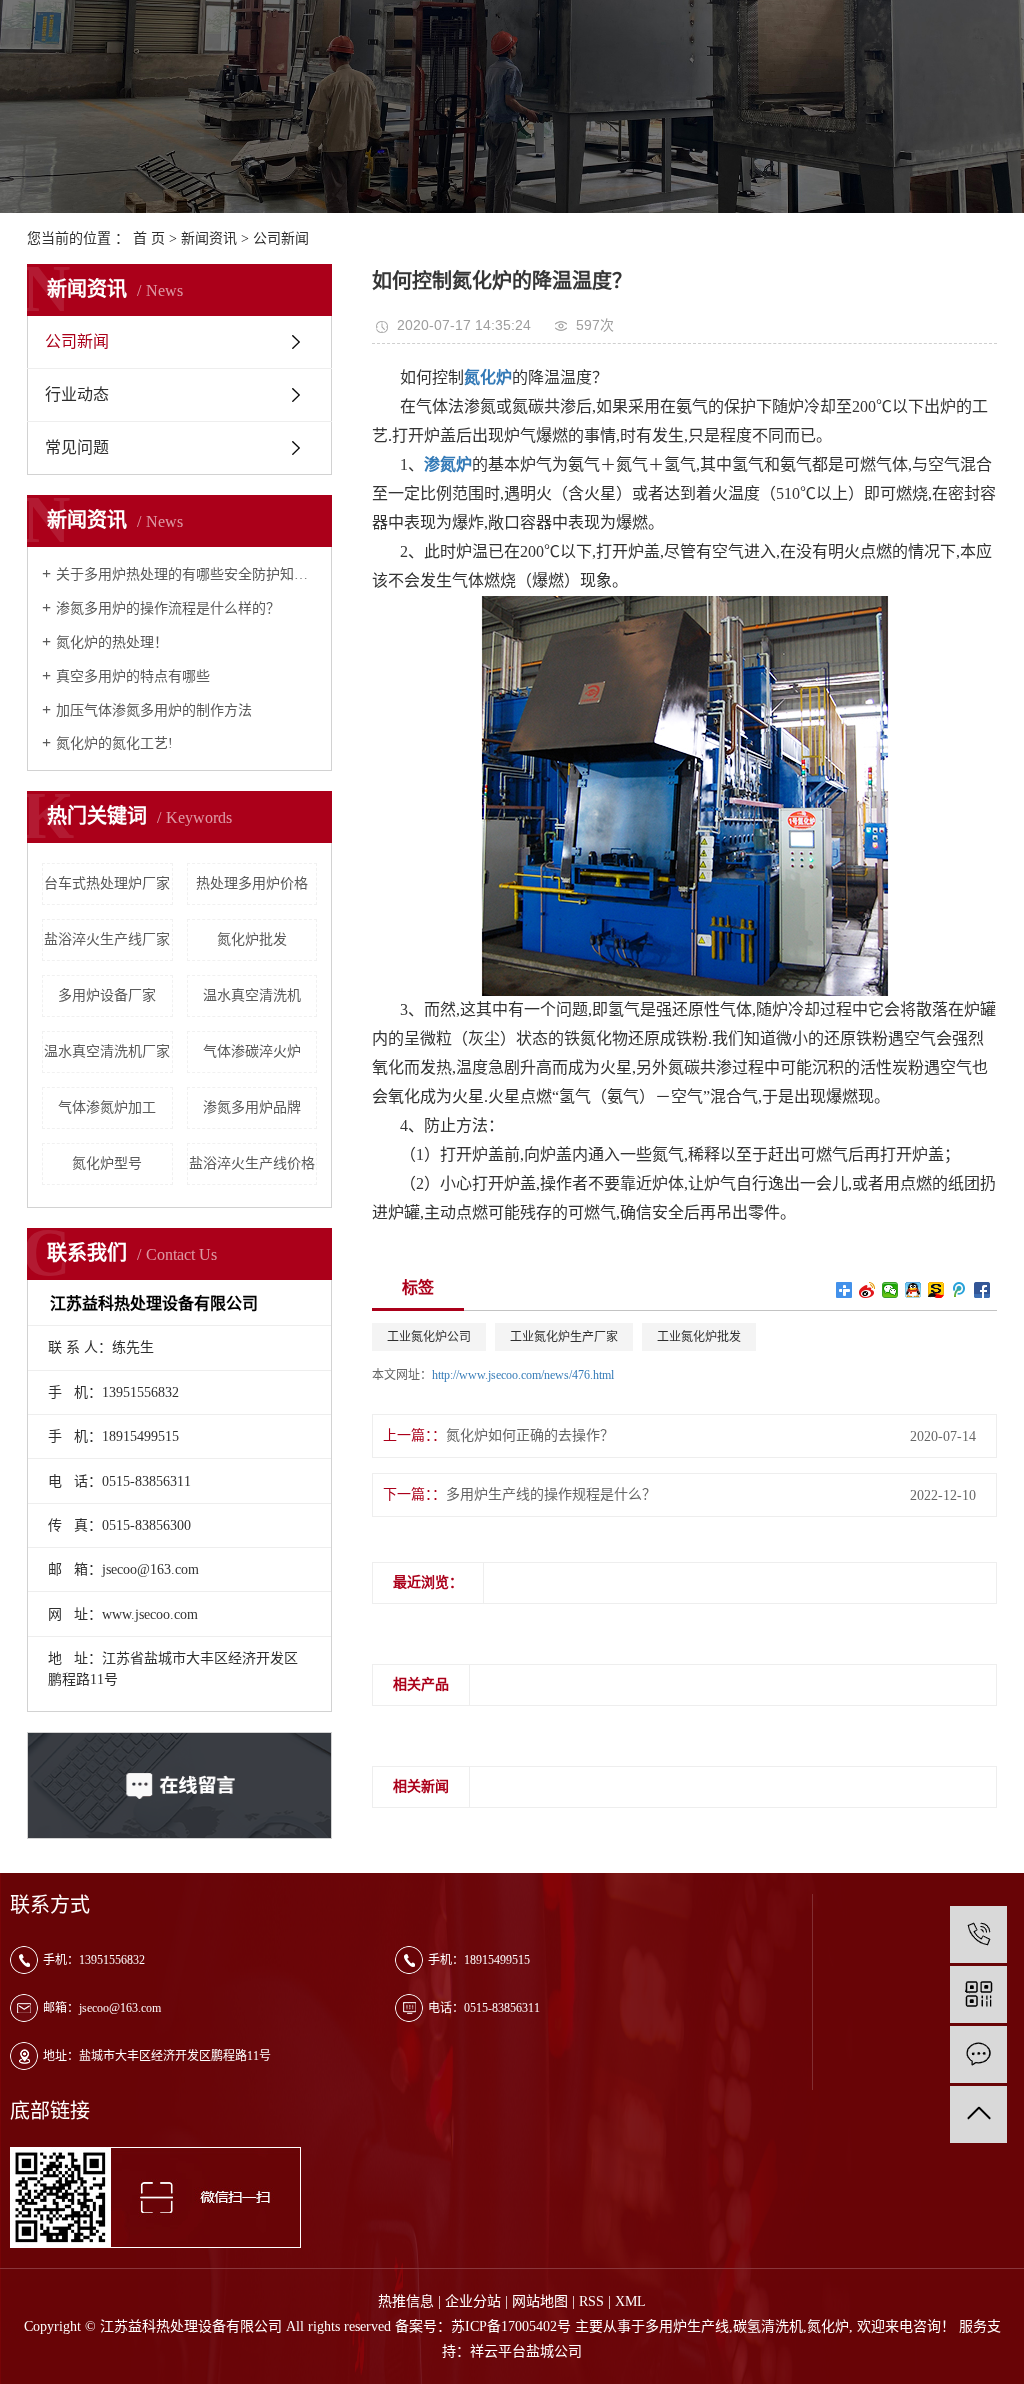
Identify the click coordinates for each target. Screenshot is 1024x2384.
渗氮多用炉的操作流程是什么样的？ (168, 608)
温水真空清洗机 (252, 995)
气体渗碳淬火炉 (252, 1051)
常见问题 (77, 447)
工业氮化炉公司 (429, 1337)
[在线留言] (978, 2054)
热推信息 (406, 2301)
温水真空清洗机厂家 (107, 1051)
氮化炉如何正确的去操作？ (530, 1435)
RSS (591, 2301)
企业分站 (473, 2301)
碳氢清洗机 (768, 2326)
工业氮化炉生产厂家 (564, 1337)
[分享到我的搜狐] (936, 1290)
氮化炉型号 (107, 1163)
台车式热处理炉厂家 (107, 883)
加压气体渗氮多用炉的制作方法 (154, 710)
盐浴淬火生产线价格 (252, 1163)
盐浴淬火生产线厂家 (107, 939)
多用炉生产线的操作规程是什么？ (551, 1494)
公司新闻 (281, 238)
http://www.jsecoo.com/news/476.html (523, 1375)
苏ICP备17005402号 (511, 2326)
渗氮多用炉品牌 (252, 1107)
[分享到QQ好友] (913, 1290)
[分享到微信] (890, 1290)
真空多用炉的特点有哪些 (133, 676)
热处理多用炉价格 (252, 883)
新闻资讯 (209, 238)
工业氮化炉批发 (699, 1337)
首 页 (149, 238)
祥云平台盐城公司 (526, 2351)
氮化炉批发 (252, 939)
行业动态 (77, 394)
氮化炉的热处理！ (112, 642)
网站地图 (540, 2301)
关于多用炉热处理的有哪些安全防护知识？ (186, 574)
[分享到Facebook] (982, 1290)
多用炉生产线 (687, 2326)
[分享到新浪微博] (867, 1290)
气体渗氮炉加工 (107, 1107)
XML (630, 2301)
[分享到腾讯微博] (959, 1290)
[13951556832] (978, 1934)
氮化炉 (828, 2326)
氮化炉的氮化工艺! (114, 743)
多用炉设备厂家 (107, 995)
